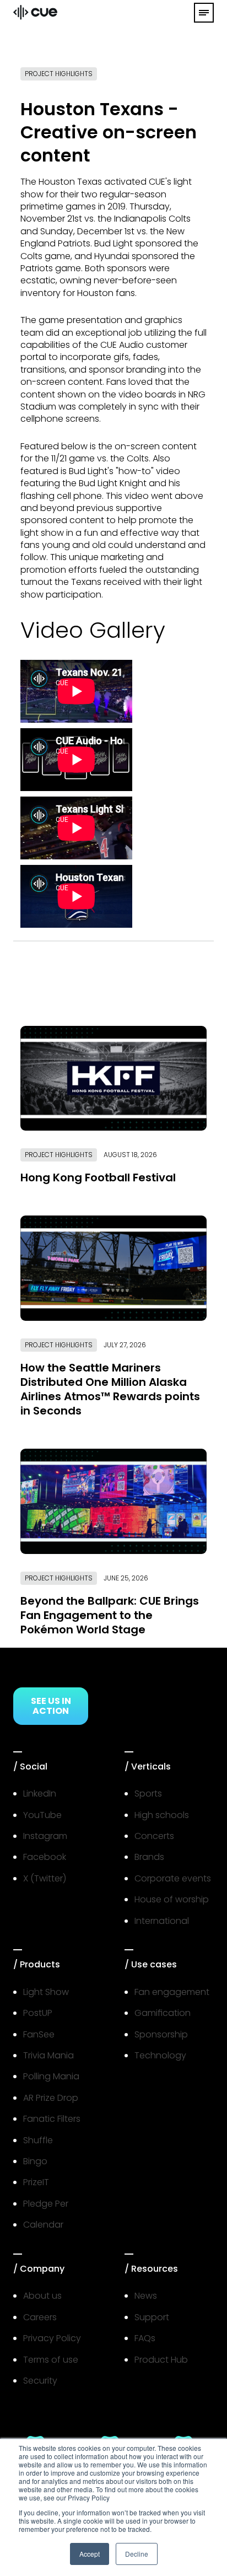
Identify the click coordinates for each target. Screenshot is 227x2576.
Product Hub (161, 2360)
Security (40, 2381)
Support (152, 2317)
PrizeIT (36, 2182)
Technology (160, 2055)
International (162, 1921)
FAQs (145, 2338)
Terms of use (51, 2360)
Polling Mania (51, 2076)
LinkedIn (40, 1793)
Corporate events (173, 1878)
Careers (40, 2317)
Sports (148, 1793)
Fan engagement (172, 1992)
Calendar (43, 2225)
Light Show (46, 1992)
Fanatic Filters (52, 2119)
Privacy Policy (52, 2338)
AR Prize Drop (51, 2098)
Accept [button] (90, 2554)
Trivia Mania (48, 2055)
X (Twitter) (45, 1878)
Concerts (154, 1836)
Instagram (45, 1836)
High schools (162, 1815)
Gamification (163, 2013)
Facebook (45, 1857)
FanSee (39, 2034)
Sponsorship (161, 2034)
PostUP (38, 2013)
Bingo (35, 2161)
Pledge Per (46, 2204)
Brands (149, 1857)
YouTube (42, 1815)
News (146, 2296)
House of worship (172, 1899)
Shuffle (38, 2140)
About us (42, 2296)
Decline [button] (137, 2554)
